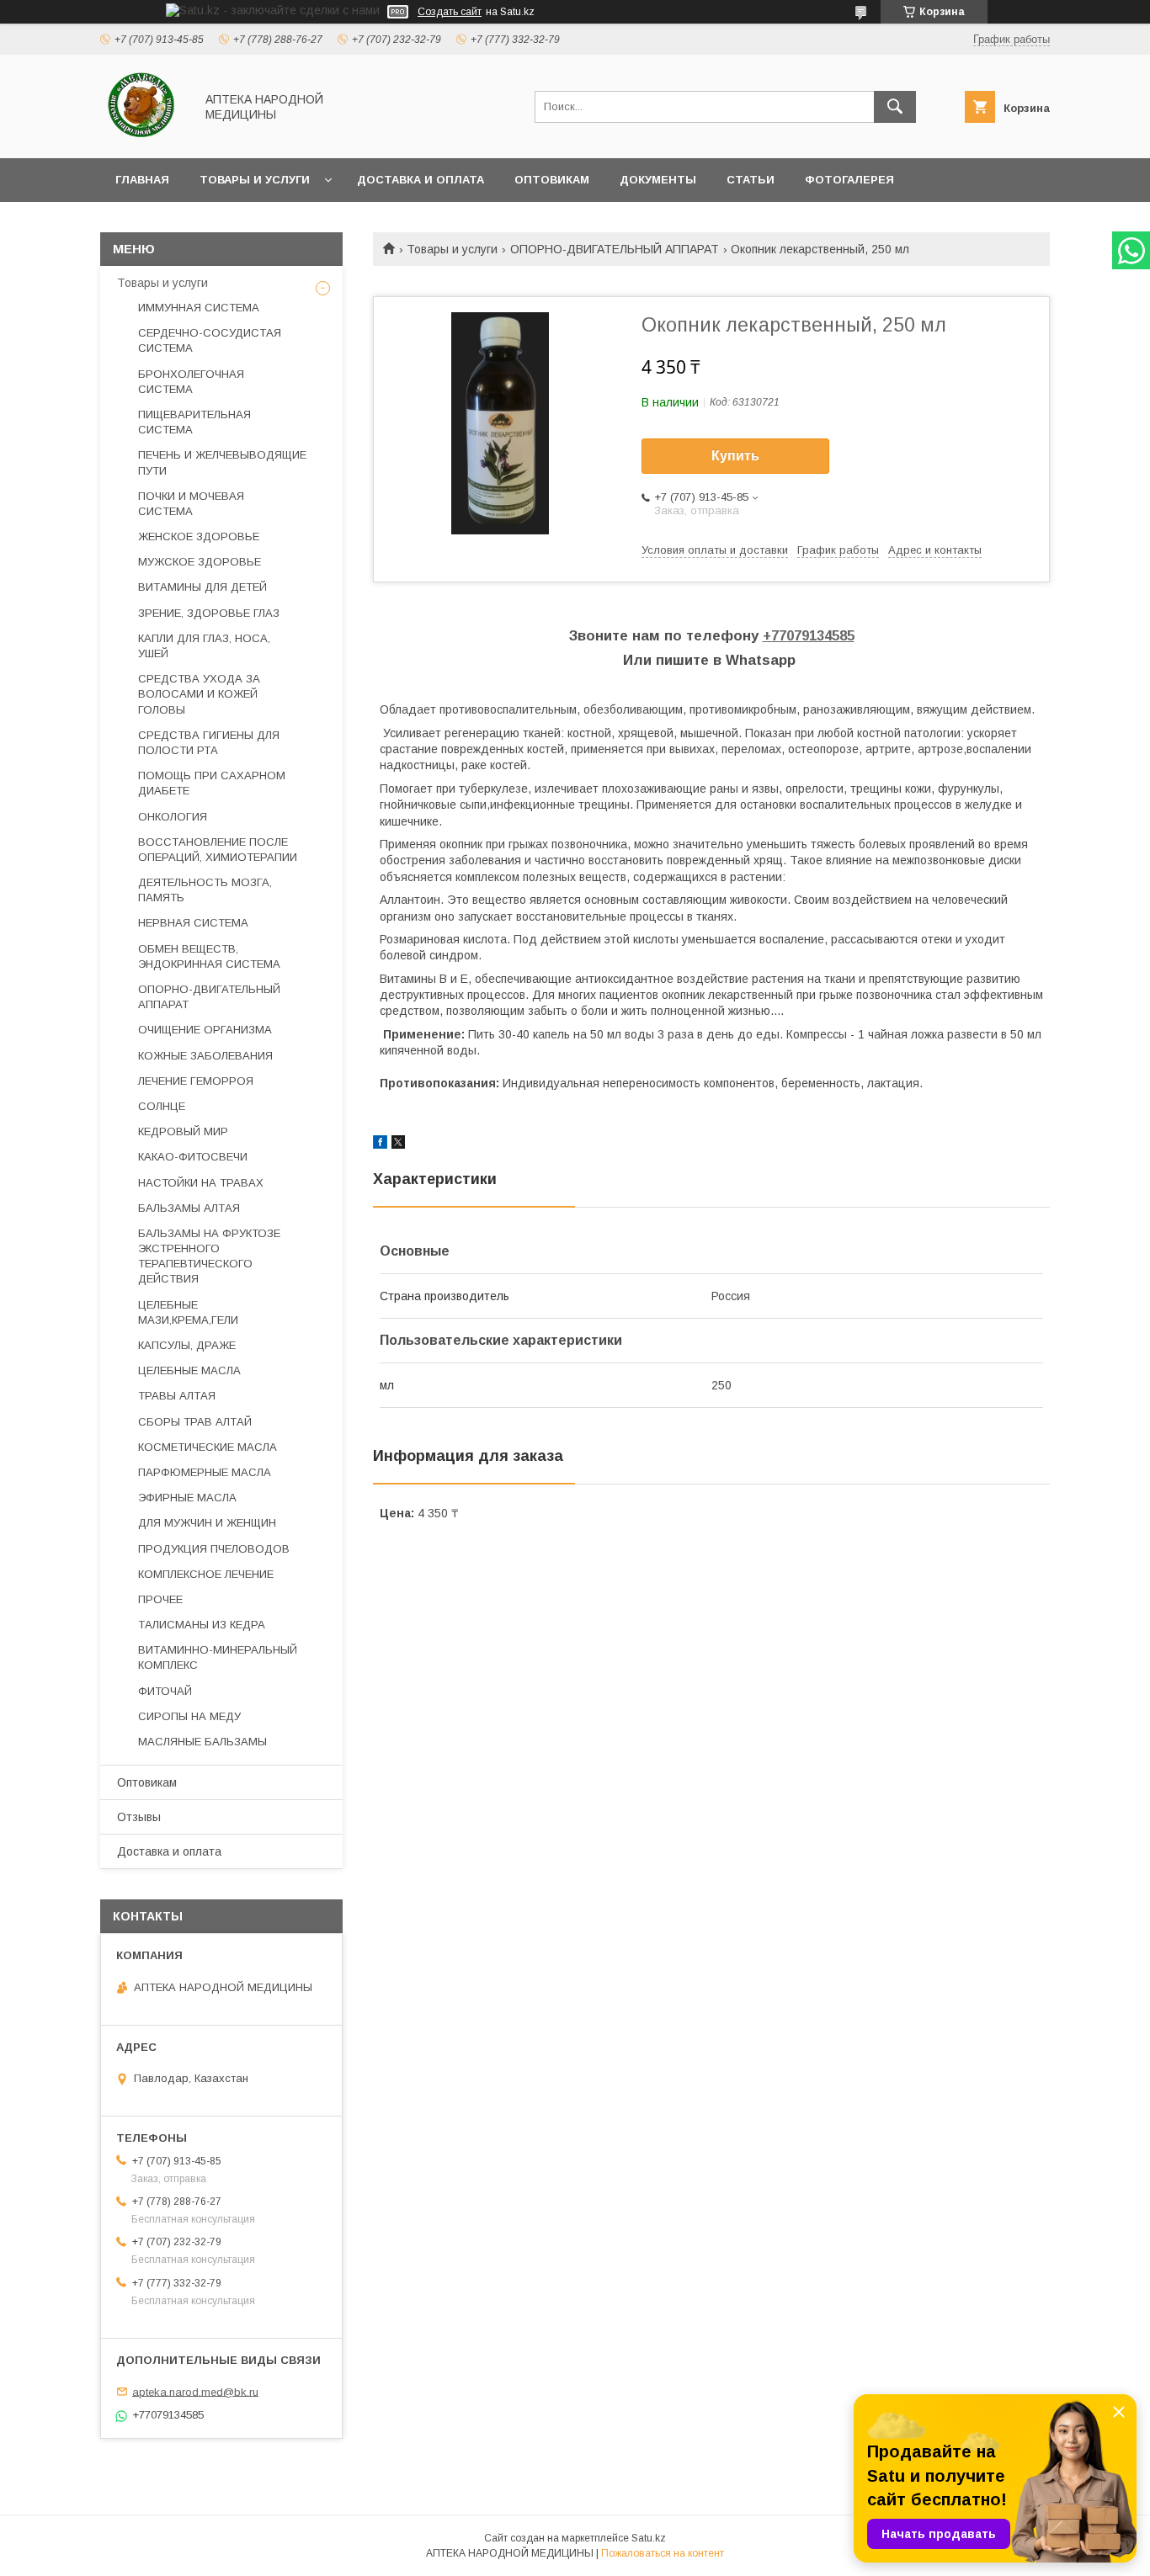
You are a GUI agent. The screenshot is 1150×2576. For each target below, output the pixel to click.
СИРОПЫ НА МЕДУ (189, 1716)
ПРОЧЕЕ (160, 1599)
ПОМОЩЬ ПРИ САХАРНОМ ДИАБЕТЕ (212, 783)
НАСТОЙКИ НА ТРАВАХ (201, 1183)
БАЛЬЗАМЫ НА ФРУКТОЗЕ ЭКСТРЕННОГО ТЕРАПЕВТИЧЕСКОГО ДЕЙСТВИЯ (209, 1256)
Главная (142, 180)
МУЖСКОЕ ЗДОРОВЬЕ (200, 562)
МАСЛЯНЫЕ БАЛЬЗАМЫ (202, 1742)
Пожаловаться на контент (663, 2553)
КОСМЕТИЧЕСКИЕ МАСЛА (208, 1447)
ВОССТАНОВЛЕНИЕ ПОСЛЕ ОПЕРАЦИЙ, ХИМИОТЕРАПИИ (218, 850)
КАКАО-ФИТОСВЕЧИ (193, 1157)
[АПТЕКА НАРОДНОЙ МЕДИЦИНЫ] (143, 136)
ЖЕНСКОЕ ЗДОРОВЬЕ (199, 536)
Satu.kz (649, 2538)
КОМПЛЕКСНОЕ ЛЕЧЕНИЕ (206, 1574)
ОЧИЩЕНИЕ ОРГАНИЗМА (205, 1030)
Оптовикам (552, 180)
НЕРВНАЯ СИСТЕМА (193, 923)
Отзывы (139, 1817)
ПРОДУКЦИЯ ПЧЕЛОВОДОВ (214, 1549)
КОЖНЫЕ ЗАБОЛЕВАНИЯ (205, 1056)
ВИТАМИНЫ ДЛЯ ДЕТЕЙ (202, 587)
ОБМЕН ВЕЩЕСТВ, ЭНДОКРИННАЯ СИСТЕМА (209, 956)
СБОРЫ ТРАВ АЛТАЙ (195, 1422)
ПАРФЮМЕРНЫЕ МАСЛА (205, 1472)
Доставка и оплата (421, 180)
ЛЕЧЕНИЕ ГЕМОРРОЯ (196, 1081)
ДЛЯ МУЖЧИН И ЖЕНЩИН (207, 1523)
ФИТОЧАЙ (165, 1691)
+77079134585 (809, 636)
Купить (735, 456)
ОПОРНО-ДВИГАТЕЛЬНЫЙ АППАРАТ (615, 249)
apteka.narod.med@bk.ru (195, 2391)
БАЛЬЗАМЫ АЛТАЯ (189, 1208)
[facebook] (380, 1145)
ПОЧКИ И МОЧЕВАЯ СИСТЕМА (191, 504)
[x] (398, 1145)
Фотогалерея (849, 180)
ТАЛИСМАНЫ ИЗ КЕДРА (202, 1625)
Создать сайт (450, 12)
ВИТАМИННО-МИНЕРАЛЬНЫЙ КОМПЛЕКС (218, 1657)
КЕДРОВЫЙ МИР (183, 1131)
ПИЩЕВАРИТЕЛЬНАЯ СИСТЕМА (194, 422)
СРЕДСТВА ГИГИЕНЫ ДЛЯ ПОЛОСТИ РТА (209, 743)
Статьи (751, 180)
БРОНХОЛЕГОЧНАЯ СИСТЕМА (191, 382)
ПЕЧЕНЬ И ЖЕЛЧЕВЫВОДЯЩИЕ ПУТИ (222, 462)
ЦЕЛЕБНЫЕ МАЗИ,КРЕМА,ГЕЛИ (188, 1312)
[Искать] (895, 107)
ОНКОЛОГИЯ (173, 817)
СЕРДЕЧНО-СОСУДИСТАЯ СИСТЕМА (210, 340)
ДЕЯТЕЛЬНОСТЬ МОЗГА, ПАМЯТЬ (205, 890)
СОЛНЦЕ (162, 1106)
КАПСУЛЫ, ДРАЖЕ (187, 1345)
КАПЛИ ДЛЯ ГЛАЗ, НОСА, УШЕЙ (204, 646)
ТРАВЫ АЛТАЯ (177, 1396)
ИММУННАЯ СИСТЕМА (199, 308)
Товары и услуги (255, 180)
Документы (658, 180)
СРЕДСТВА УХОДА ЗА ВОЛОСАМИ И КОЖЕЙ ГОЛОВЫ (199, 694)
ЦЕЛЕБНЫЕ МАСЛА (189, 1370)
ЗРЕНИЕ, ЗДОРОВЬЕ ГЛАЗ (209, 613)
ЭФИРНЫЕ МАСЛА (187, 1498)
